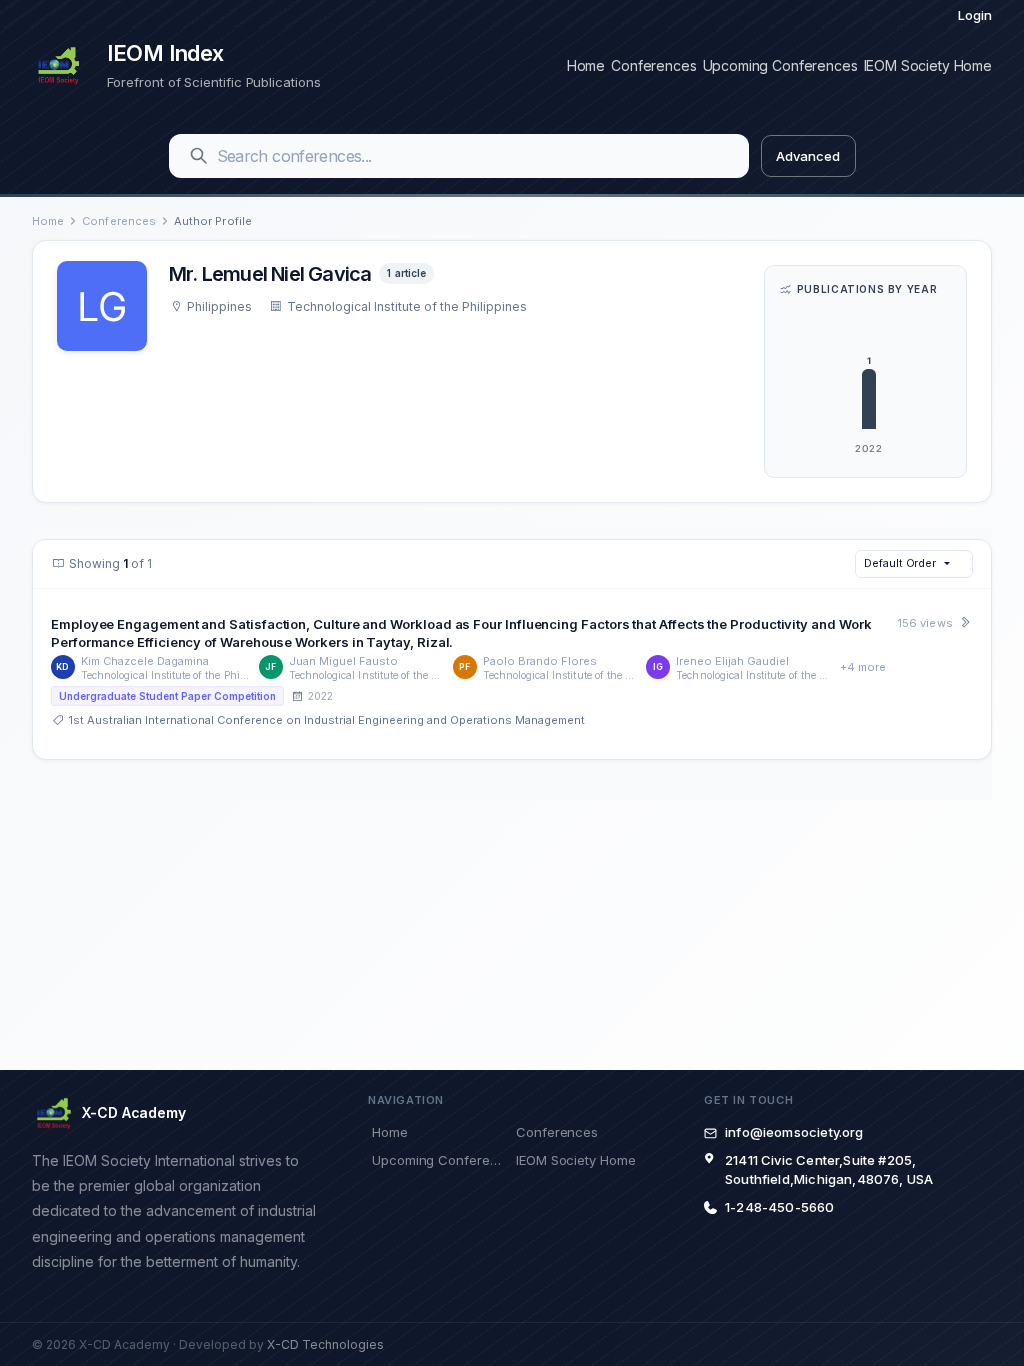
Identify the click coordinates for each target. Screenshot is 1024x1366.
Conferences (653, 65)
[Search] (199, 156)
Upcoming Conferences (780, 65)
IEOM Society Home (928, 65)
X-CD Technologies (325, 1344)
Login (975, 15)
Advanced (807, 156)
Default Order (900, 563)
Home (586, 65)
